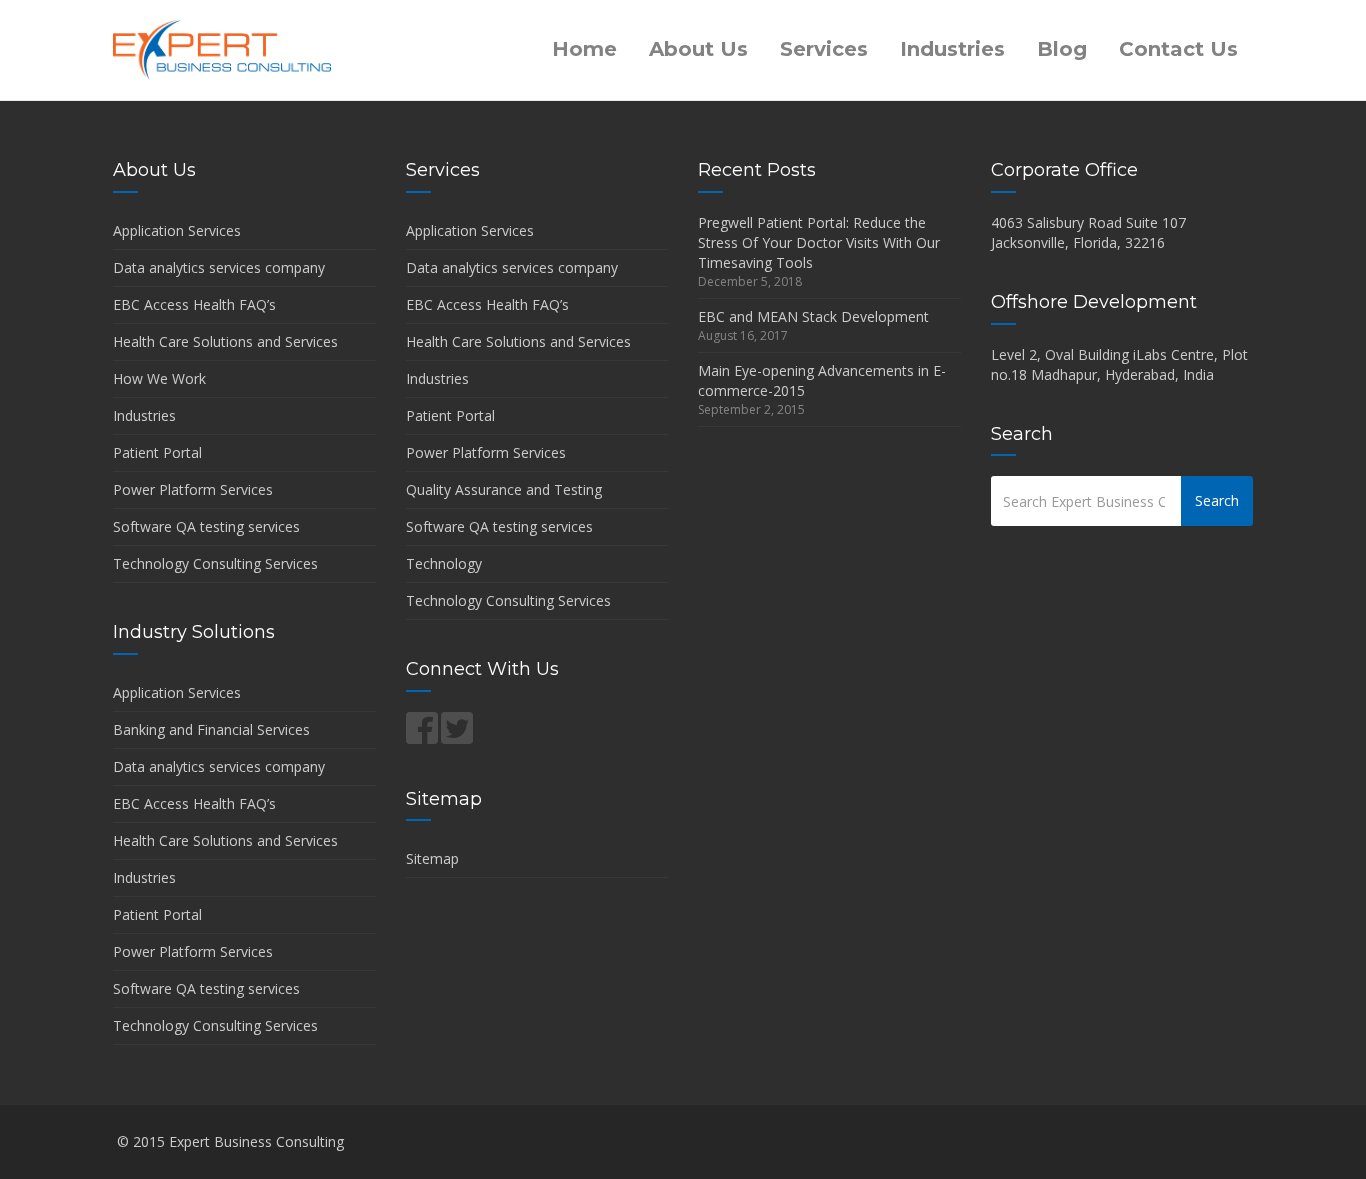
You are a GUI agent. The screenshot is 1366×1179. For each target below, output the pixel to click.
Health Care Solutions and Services (225, 341)
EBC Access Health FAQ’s (194, 304)
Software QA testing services (206, 526)
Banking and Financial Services (211, 729)
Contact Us (1178, 49)
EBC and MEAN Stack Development (813, 316)
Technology (444, 563)
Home (584, 49)
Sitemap (432, 858)
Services (824, 49)
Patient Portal (157, 452)
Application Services (177, 230)
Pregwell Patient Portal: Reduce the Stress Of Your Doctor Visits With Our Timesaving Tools (819, 242)
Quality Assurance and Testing (504, 489)
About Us (698, 49)
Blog (1062, 49)
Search (1217, 500)
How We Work (159, 378)
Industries (952, 49)
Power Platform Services (193, 489)
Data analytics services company (219, 267)
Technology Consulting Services (215, 563)
